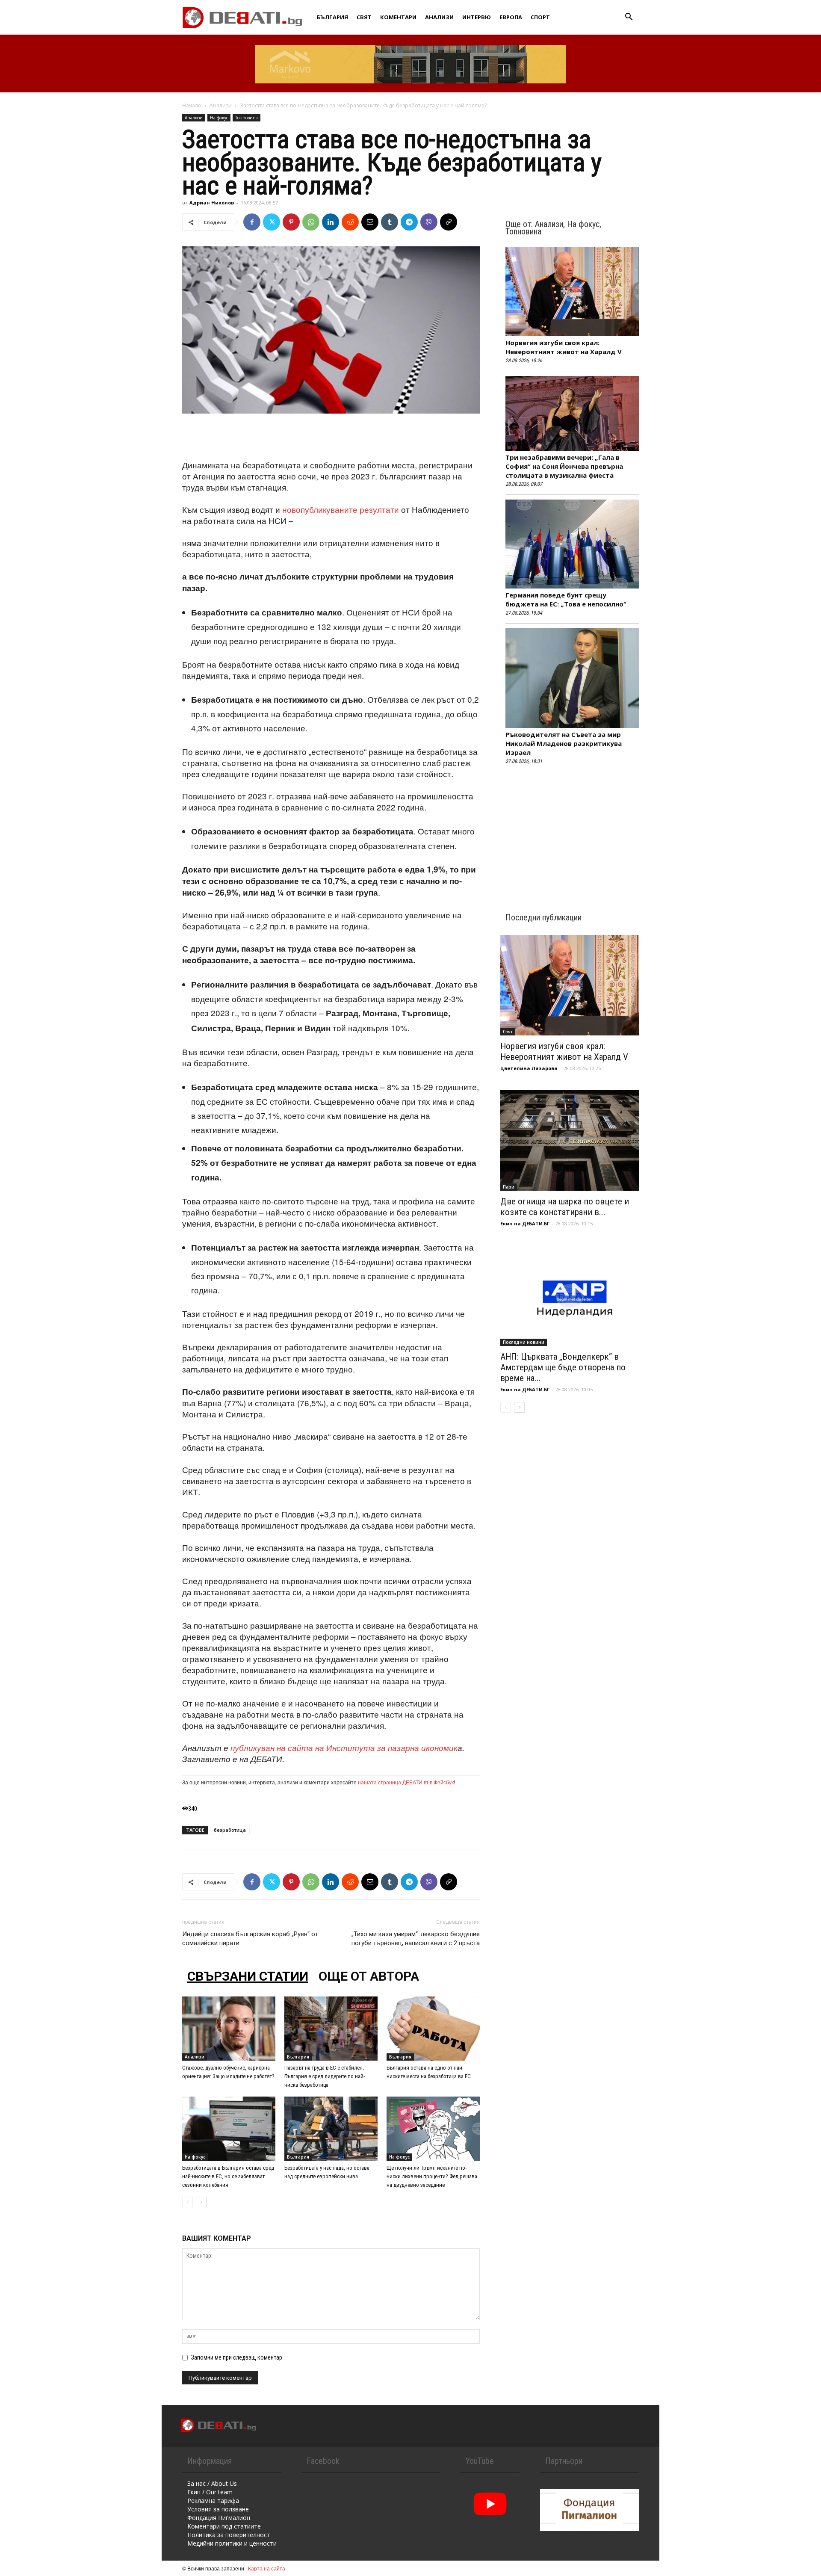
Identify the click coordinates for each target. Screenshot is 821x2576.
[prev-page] (188, 2202)
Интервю (477, 17)
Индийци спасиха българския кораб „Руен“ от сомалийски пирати (250, 1939)
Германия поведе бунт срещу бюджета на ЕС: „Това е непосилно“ (566, 599)
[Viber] (429, 222)
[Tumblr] (390, 222)
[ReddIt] (350, 222)
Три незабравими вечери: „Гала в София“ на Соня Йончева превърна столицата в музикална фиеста (564, 466)
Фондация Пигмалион (219, 2518)
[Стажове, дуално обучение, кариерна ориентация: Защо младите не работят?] (229, 2029)
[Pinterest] (291, 222)
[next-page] (201, 2202)
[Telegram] (409, 222)
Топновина (247, 118)
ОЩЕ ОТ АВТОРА (369, 1976)
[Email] (370, 222)
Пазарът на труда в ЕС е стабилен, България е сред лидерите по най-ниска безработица (325, 2076)
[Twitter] (272, 222)
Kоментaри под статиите (224, 2526)
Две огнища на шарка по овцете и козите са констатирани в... (565, 1207)
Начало (192, 105)
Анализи (439, 17)
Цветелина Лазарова (529, 1068)
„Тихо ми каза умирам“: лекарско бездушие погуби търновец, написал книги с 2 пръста (416, 1939)
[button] (629, 18)
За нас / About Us (212, 2483)
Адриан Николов (212, 203)
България (332, 17)
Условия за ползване (218, 2509)
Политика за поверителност (229, 2535)
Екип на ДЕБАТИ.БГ (525, 1223)
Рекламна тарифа (213, 2501)
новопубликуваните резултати (341, 509)
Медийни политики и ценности (232, 2543)
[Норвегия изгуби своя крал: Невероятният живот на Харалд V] (570, 985)
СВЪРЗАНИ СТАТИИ (248, 1976)
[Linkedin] (331, 222)
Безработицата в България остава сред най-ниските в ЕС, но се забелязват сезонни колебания (228, 2176)
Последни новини (524, 1342)
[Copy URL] (449, 222)
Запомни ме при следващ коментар (237, 2357)
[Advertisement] (331, 438)
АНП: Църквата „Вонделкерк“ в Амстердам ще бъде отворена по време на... (563, 1367)
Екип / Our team (210, 2492)
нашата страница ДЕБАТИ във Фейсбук (406, 1782)
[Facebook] (252, 222)
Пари (509, 1187)
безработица (230, 1830)
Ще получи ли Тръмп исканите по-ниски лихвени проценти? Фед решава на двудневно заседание (432, 2176)
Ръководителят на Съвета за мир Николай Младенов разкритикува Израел (564, 743)
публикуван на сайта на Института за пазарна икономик (344, 1748)
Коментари (398, 17)
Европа (511, 17)
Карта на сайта (267, 2568)
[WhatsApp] (311, 222)
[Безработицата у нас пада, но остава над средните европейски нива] (331, 2129)
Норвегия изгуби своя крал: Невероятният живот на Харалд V (564, 347)
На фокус (219, 118)
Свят (364, 17)
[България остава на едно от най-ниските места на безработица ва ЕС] (433, 2029)
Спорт (540, 17)
